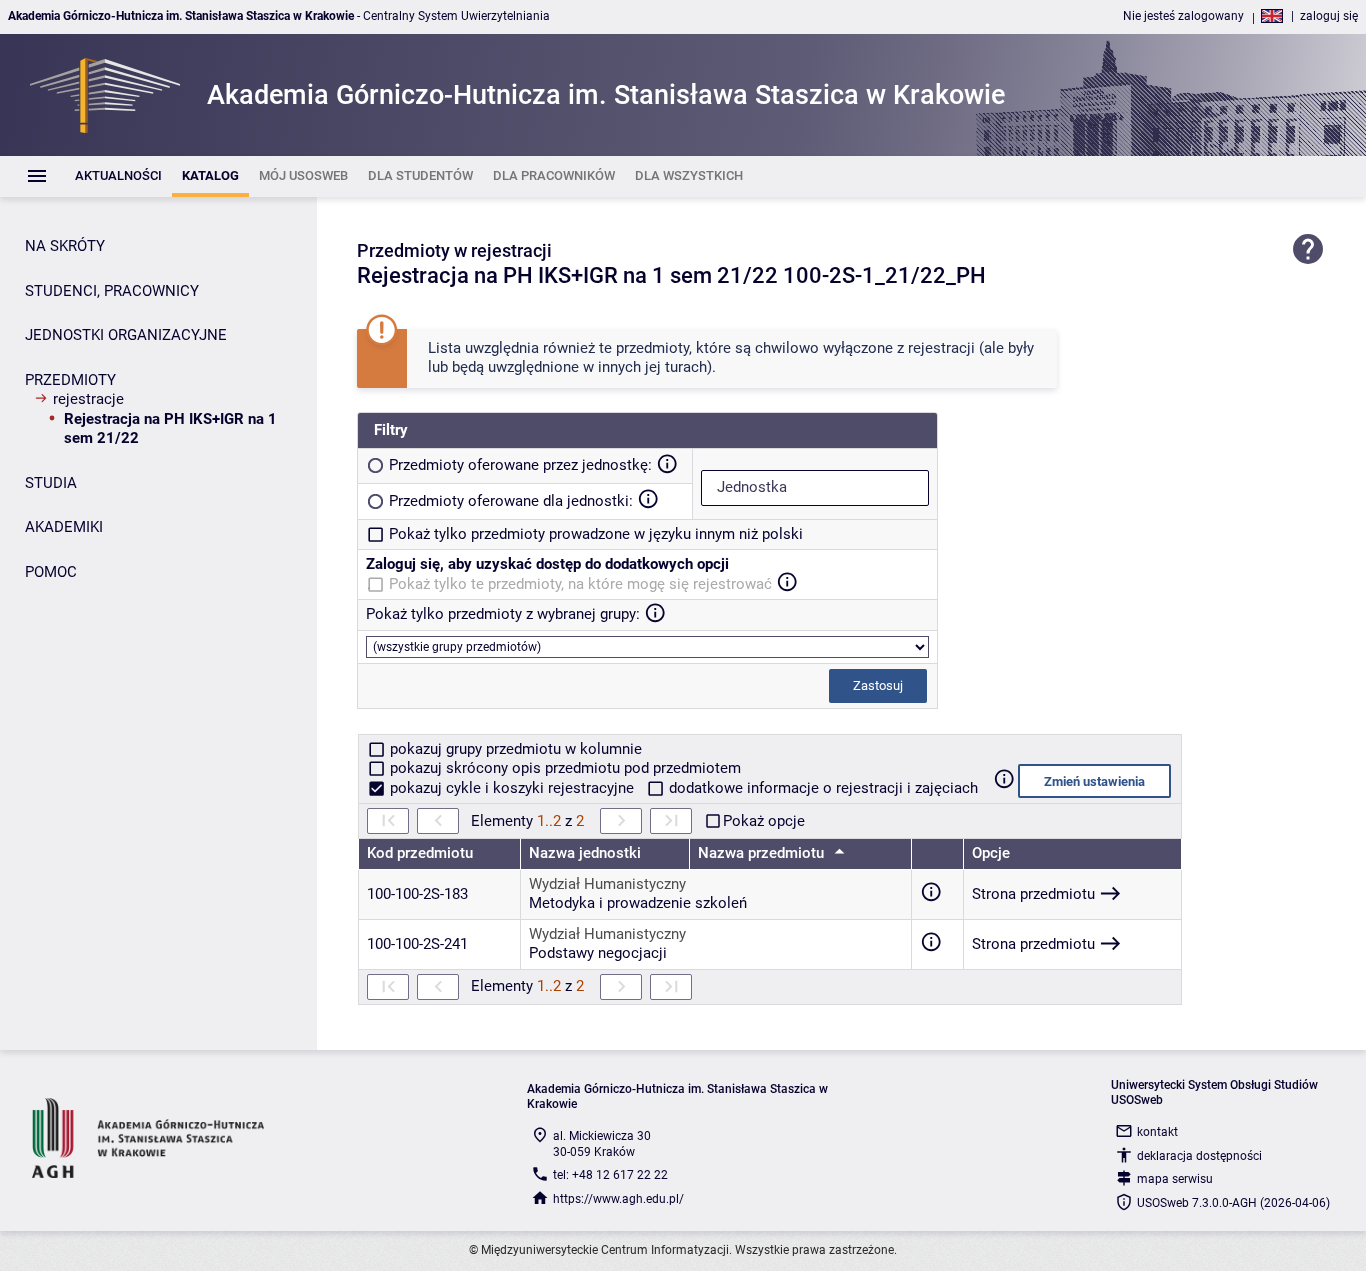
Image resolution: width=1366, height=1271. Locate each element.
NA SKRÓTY (65, 246)
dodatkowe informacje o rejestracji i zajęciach (821, 788)
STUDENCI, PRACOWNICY (112, 291)
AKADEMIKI (64, 527)
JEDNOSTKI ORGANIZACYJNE (126, 335)
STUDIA (51, 483)
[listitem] (118, 176)
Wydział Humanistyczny (607, 884)
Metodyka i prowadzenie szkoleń (638, 903)
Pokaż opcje (764, 821)
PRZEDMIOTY (70, 380)
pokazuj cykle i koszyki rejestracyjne (512, 788)
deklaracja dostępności (1199, 1156)
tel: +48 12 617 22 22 (610, 1175)
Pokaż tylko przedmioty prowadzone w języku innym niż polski (596, 534)
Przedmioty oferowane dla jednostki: (511, 501)
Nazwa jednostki (585, 853)
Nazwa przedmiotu (763, 853)
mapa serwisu (1175, 1179)
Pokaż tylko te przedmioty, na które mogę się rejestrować (580, 584)
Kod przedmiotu (420, 853)
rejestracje (88, 399)
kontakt (1157, 1132)
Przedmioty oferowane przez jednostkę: (520, 465)
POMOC (51, 572)
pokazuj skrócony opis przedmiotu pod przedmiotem (563, 768)
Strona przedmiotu (1033, 894)
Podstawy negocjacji (598, 953)
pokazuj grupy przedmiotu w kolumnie (514, 749)
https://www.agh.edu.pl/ (618, 1199)
